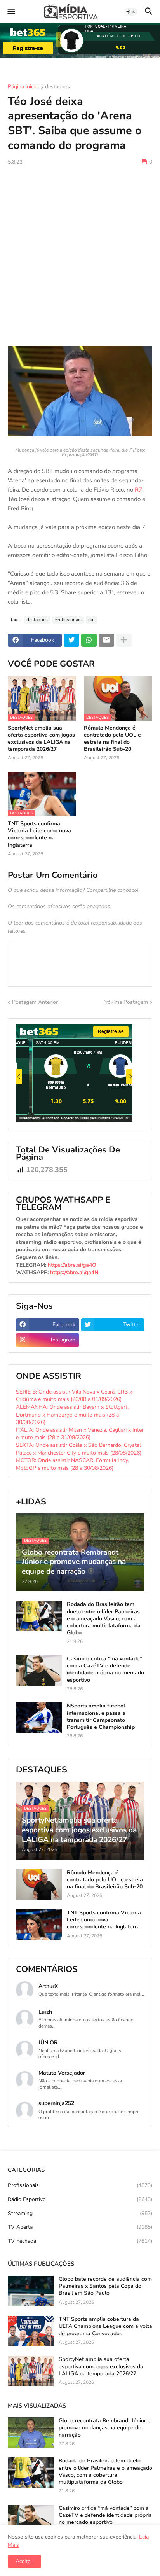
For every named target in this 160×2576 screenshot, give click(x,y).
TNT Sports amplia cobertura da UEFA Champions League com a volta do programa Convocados (105, 2326)
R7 (138, 490)
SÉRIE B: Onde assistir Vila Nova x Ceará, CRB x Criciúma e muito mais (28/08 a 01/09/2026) (74, 1396)
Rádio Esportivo (80, 2199)
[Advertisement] (80, 256)
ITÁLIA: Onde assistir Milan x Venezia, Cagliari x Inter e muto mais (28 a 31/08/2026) (80, 1434)
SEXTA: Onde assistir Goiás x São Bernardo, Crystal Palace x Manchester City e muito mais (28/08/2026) (79, 1449)
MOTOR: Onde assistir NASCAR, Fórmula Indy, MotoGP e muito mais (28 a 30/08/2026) (72, 1464)
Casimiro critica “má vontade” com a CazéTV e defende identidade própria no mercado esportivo (105, 1670)
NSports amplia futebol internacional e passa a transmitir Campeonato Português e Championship (101, 1717)
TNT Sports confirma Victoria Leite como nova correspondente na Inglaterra (39, 834)
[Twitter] (71, 640)
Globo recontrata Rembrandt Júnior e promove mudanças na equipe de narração (105, 2428)
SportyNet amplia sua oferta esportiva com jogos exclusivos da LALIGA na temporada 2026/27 (41, 739)
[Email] (106, 640)
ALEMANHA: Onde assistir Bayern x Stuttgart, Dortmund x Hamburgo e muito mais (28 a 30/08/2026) (72, 1415)
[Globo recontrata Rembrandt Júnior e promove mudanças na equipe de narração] (31, 2432)
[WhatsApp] (89, 640)
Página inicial (23, 87)
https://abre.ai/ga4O (72, 1265)
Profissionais (68, 620)
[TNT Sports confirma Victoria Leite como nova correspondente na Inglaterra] (39, 1925)
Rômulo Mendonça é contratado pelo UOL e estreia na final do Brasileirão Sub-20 (112, 739)
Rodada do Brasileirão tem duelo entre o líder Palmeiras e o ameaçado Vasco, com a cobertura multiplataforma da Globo (104, 1619)
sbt (91, 620)
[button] (11, 12)
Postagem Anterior (35, 1002)
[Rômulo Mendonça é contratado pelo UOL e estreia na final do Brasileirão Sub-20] (39, 1884)
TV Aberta (80, 2227)
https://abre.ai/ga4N (74, 1272)
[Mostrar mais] (124, 640)
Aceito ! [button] (24, 2561)
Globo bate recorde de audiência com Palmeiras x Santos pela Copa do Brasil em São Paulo (105, 2286)
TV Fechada (80, 2241)
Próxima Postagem (125, 1002)
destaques (57, 87)
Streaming (80, 2213)
